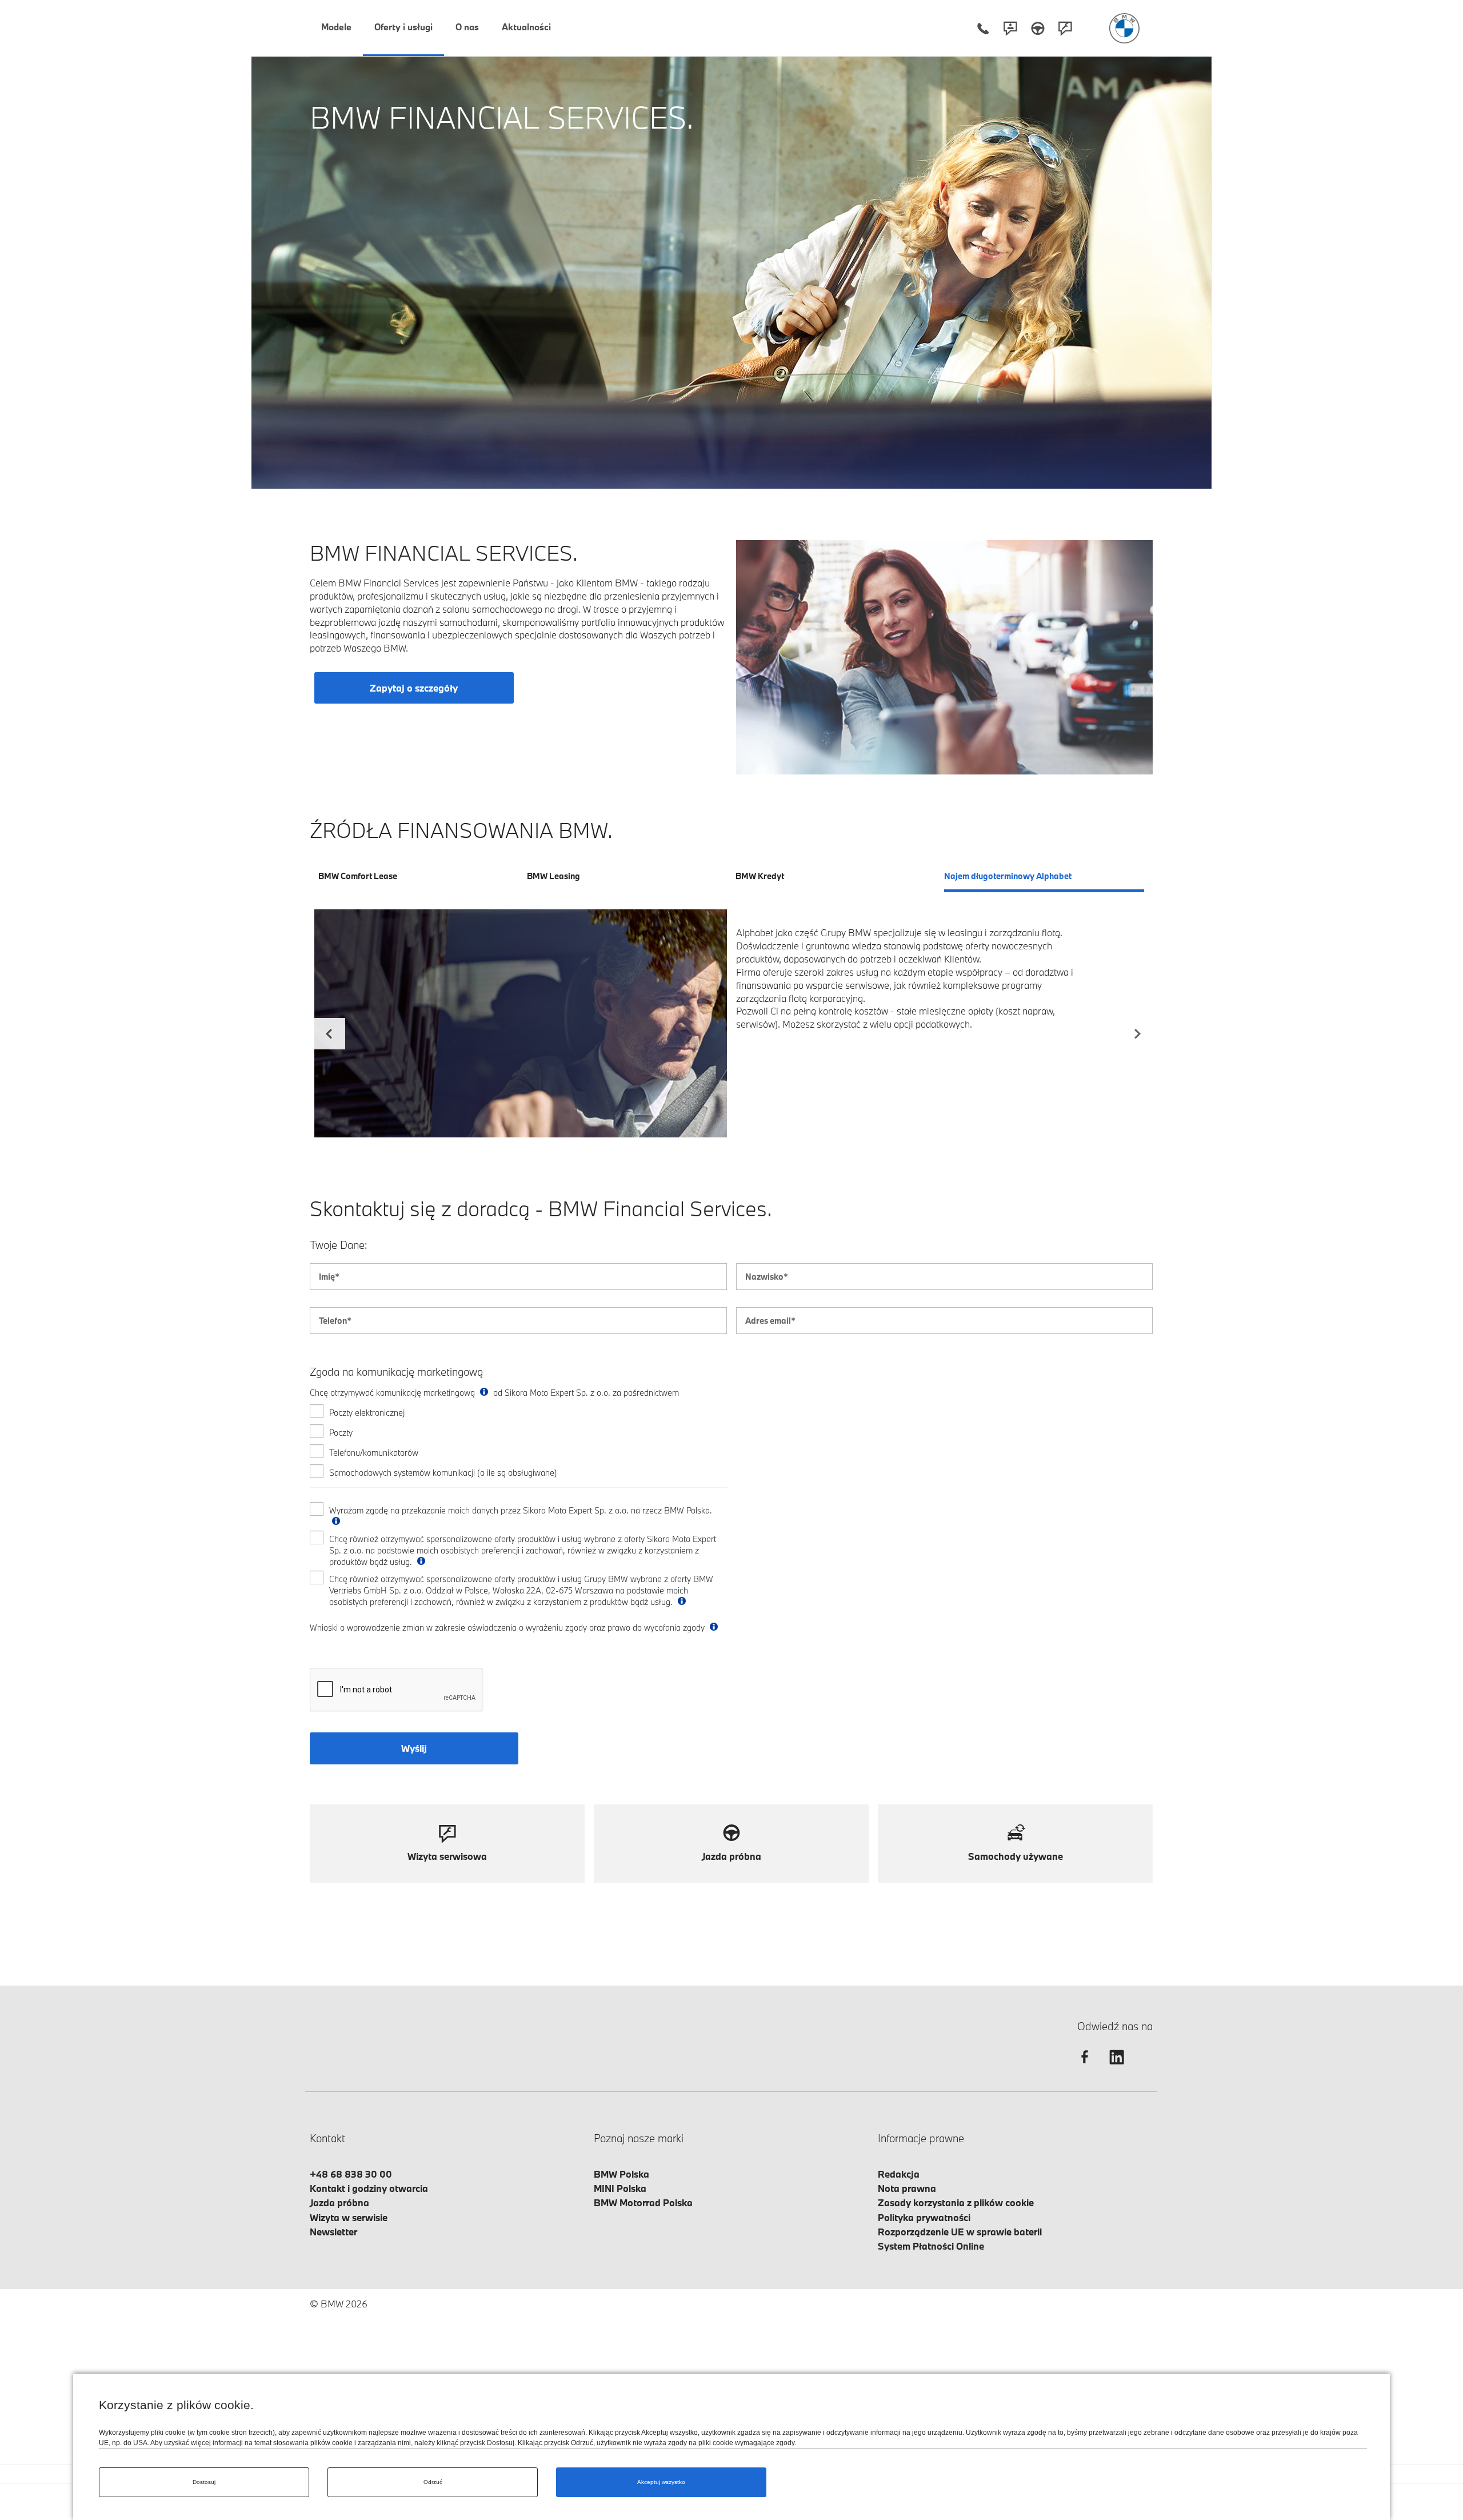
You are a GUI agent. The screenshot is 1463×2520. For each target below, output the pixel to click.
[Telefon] (983, 28)
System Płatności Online (931, 2246)
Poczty (341, 1433)
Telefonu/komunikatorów (374, 1453)
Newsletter (333, 2232)
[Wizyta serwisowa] (1065, 28)
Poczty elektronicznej (367, 1413)
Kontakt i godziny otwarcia (369, 2188)
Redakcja (899, 2174)
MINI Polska (620, 2188)
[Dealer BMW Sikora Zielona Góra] (1124, 28)
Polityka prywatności (924, 2217)
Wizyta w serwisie (349, 2217)
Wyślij (414, 1748)
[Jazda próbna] (1038, 28)
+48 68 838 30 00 (351, 2174)
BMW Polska (621, 2174)
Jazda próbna (339, 2202)
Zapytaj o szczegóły (414, 688)
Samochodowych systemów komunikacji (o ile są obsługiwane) (443, 1473)
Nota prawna (907, 2188)
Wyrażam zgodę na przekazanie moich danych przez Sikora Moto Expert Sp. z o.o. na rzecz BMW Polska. (521, 1510)
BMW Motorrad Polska (643, 2202)
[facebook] (1085, 2067)
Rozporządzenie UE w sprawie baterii (960, 2232)
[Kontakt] (1010, 28)
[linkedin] (1117, 2067)
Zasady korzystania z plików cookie (956, 2202)
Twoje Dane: (339, 1245)
